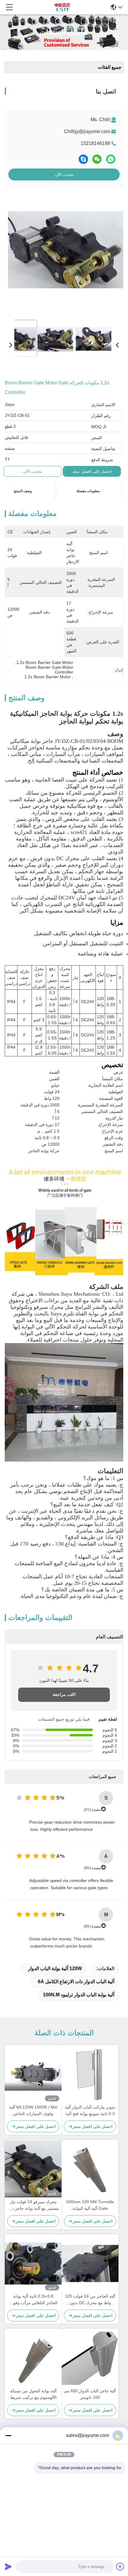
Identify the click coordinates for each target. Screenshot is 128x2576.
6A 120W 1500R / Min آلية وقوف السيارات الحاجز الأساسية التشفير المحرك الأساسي (33, 2111)
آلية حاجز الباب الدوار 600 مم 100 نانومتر (90, 2394)
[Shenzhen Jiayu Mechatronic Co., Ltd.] (62, 7)
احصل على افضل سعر (92, 471)
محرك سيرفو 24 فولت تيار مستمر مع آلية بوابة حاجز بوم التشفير (33, 2205)
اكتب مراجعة (64, 1695)
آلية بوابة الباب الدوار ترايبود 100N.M (79, 1995)
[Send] (8, 2566)
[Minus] (8, 2435)
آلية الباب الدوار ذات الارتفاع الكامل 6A (76, 1982)
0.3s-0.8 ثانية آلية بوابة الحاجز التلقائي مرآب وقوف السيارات (33, 2300)
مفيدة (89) (92, 1926)
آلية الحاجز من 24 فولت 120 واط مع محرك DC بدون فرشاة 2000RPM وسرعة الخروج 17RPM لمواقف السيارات (90, 2300)
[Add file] (120, 2566)
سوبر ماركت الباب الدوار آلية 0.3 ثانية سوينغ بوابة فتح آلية (90, 2110)
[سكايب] (83, 159)
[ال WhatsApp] (111, 159)
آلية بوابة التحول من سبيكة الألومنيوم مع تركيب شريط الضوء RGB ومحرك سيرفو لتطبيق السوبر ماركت (33, 2395)
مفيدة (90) (92, 1868)
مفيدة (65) (92, 1809)
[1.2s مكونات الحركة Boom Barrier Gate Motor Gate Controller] (66, 254)
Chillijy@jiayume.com (87, 131)
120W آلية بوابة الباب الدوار (55, 1968)
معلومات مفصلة (88, 491)
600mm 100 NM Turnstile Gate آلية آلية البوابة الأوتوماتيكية (90, 2205)
